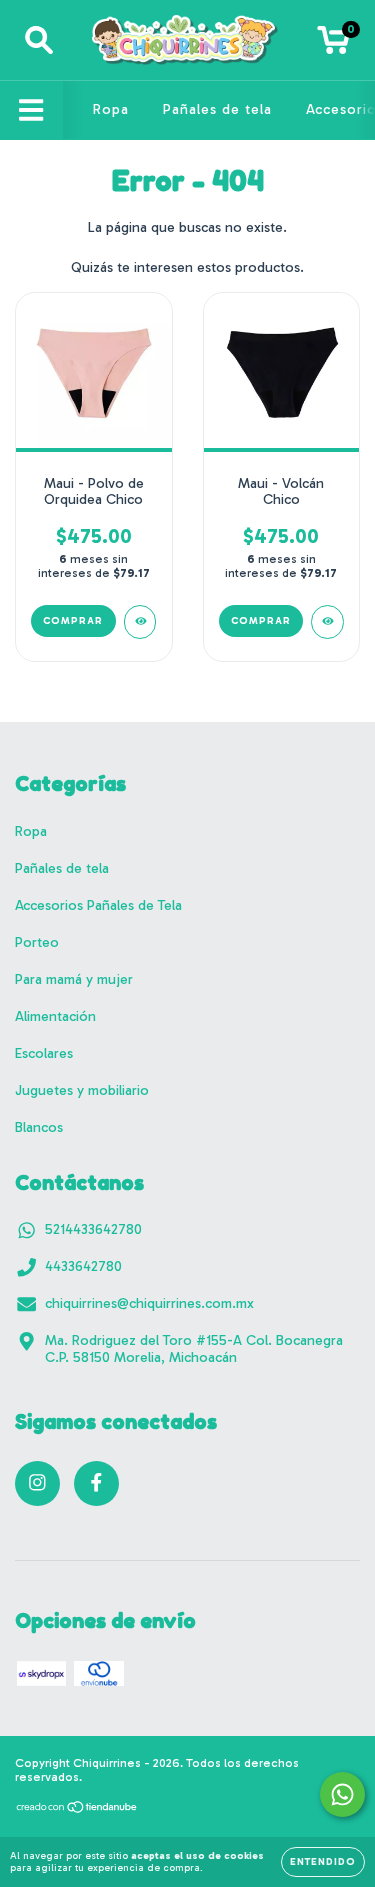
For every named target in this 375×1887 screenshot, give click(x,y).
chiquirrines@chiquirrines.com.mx (149, 1303)
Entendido (323, 1862)
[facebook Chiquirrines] (96, 1483)
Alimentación (55, 1016)
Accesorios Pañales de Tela (98, 905)
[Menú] (31, 110)
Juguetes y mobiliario (82, 1090)
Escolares (44, 1053)
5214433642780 (93, 1229)
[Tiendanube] (77, 1810)
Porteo (37, 942)
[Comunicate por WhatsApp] (342, 1794)
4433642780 (83, 1266)
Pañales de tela (217, 109)
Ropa (111, 109)
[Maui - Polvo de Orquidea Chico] (140, 622)
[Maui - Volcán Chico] (327, 622)
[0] (333, 45)
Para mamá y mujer (74, 979)
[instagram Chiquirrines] (37, 1483)
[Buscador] (39, 40)
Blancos (39, 1127)
